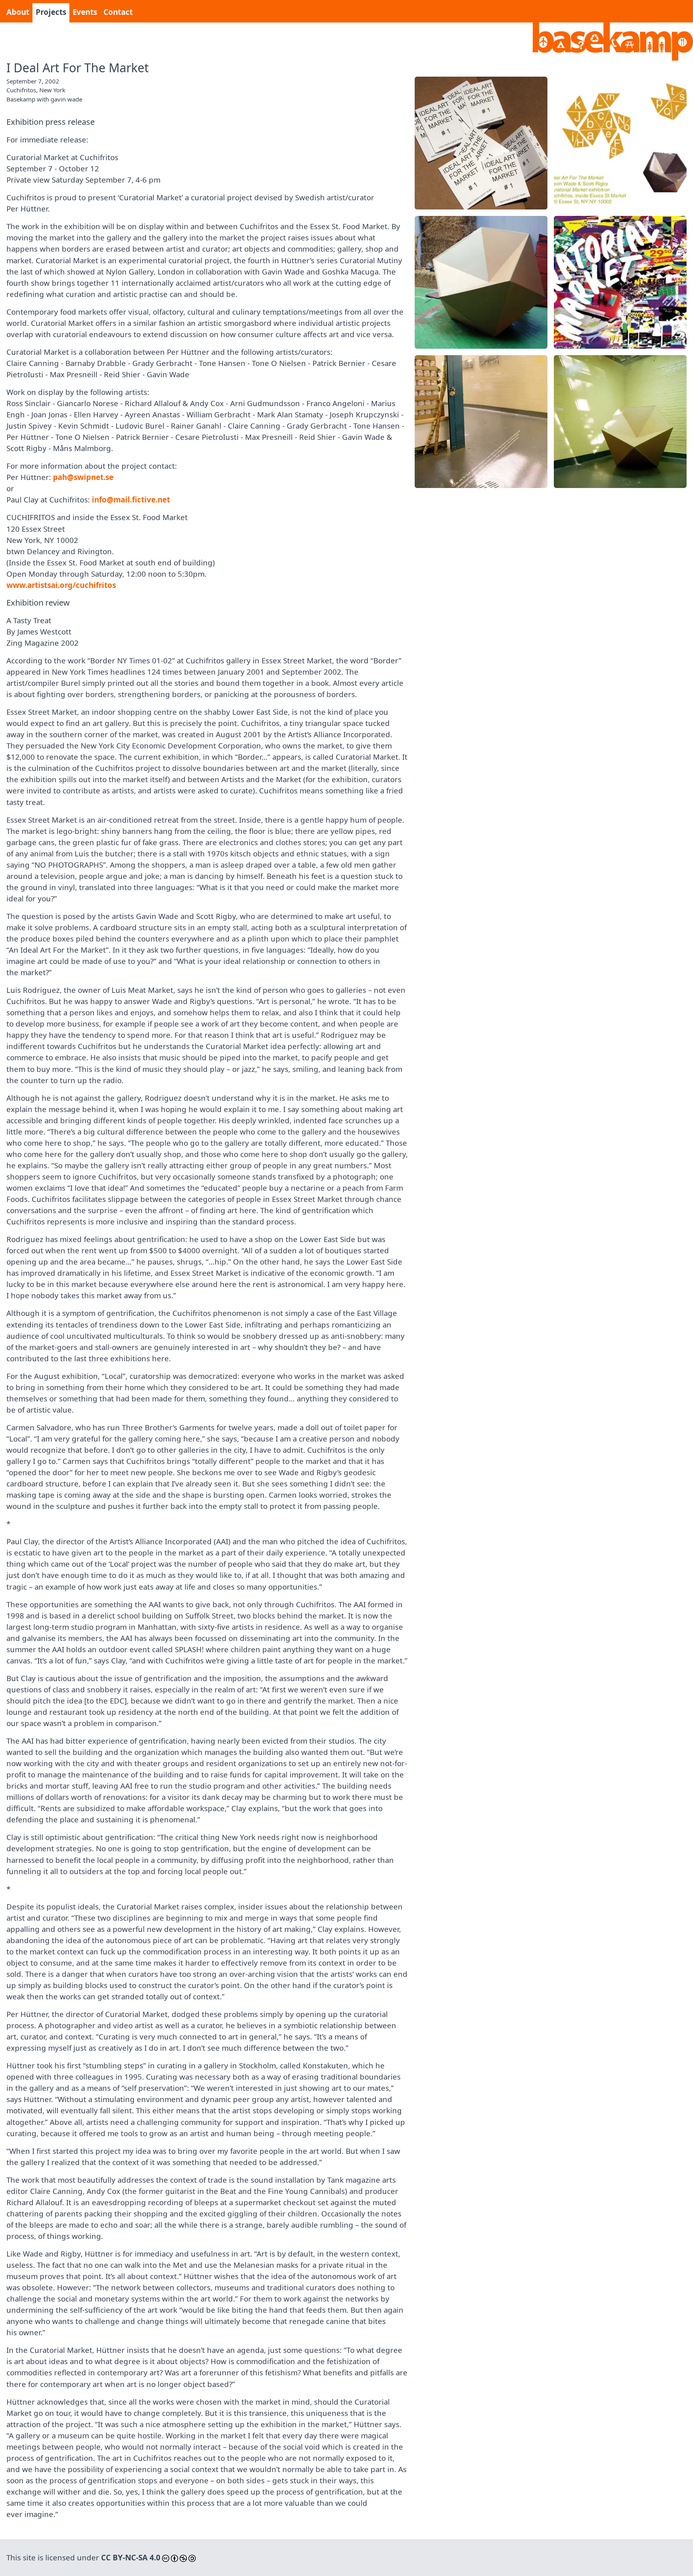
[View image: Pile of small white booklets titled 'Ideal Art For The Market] (481, 143)
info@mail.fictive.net (131, 499)
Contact (118, 12)
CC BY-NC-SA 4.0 (131, 2557)
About (18, 12)
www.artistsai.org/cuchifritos (61, 585)
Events (85, 12)
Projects (51, 12)
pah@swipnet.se (83, 477)
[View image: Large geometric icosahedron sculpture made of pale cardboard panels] (481, 282)
